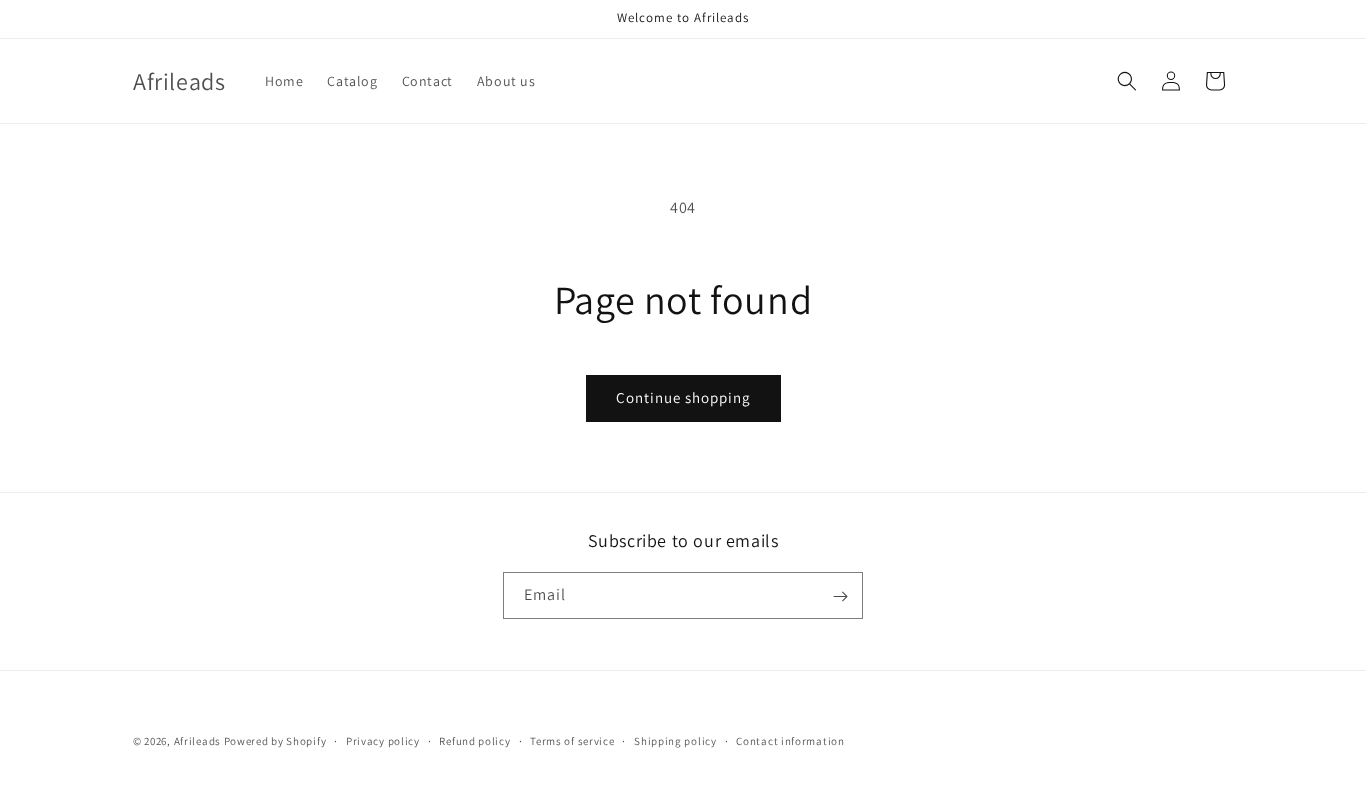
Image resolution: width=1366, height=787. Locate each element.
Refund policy (474, 740)
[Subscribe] (840, 596)
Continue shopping (683, 397)
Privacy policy (383, 740)
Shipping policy (675, 740)
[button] (1127, 81)
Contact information (790, 740)
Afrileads (197, 741)
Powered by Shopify (275, 741)
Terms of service (572, 740)
